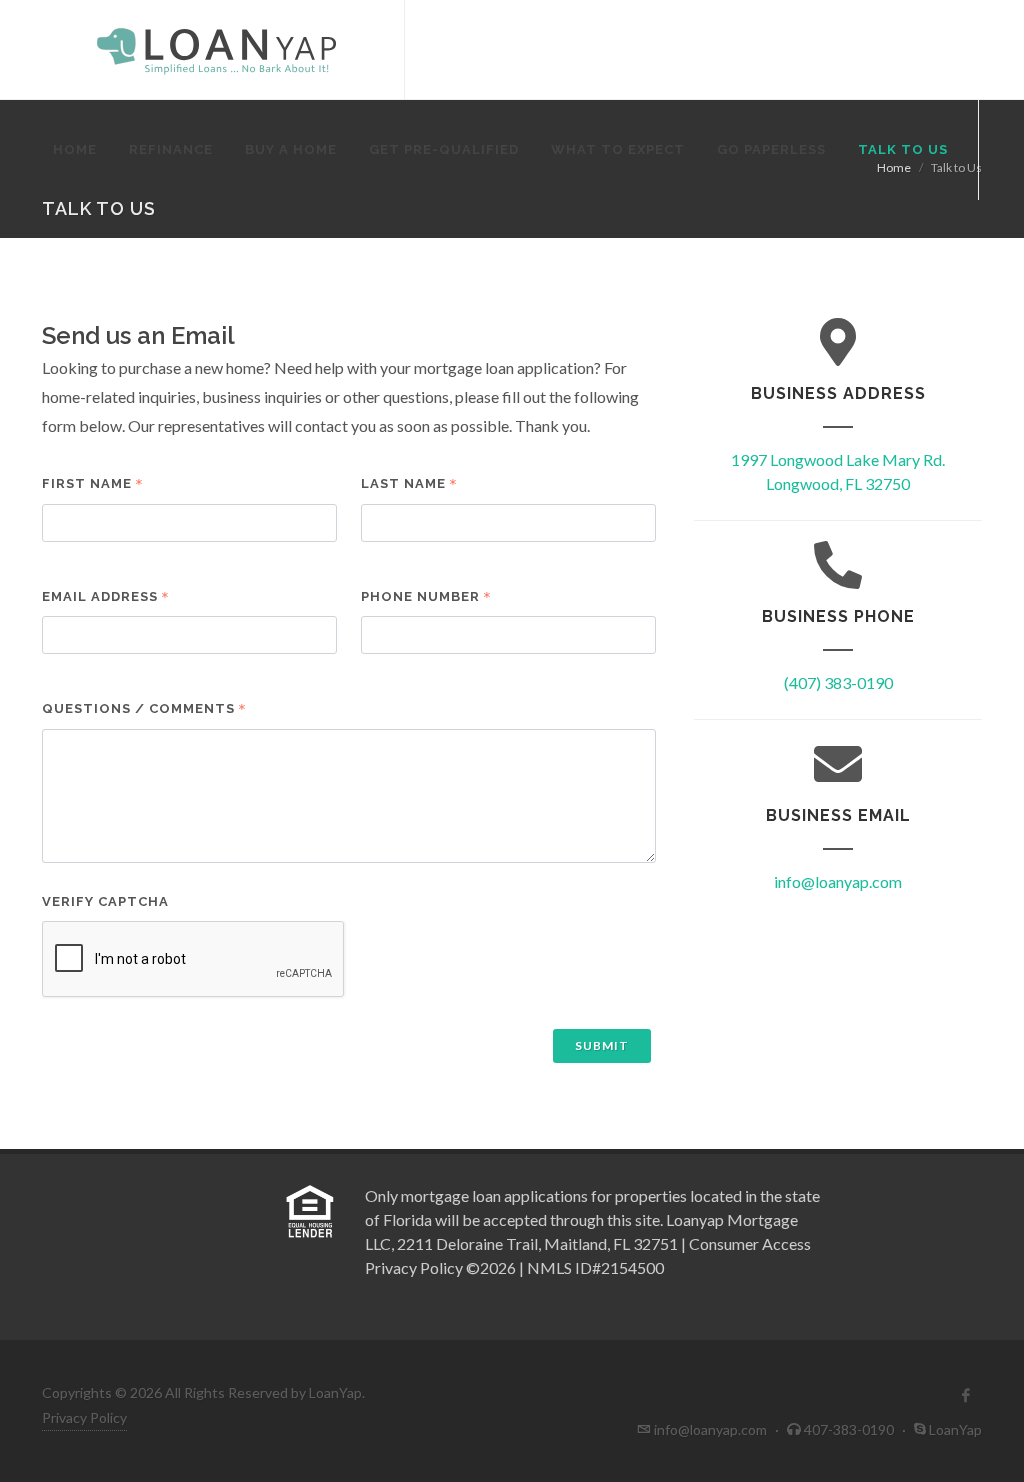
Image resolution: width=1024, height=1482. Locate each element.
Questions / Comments (138, 708)
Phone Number (420, 596)
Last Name (403, 483)
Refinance (171, 149)
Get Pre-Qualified (444, 149)
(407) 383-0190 (838, 682)
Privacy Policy (84, 1417)
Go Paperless (771, 149)
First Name (87, 483)
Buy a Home (291, 149)
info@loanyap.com (838, 881)
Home (75, 149)
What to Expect (618, 149)
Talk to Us (903, 149)
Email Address (100, 596)
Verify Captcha (105, 901)
